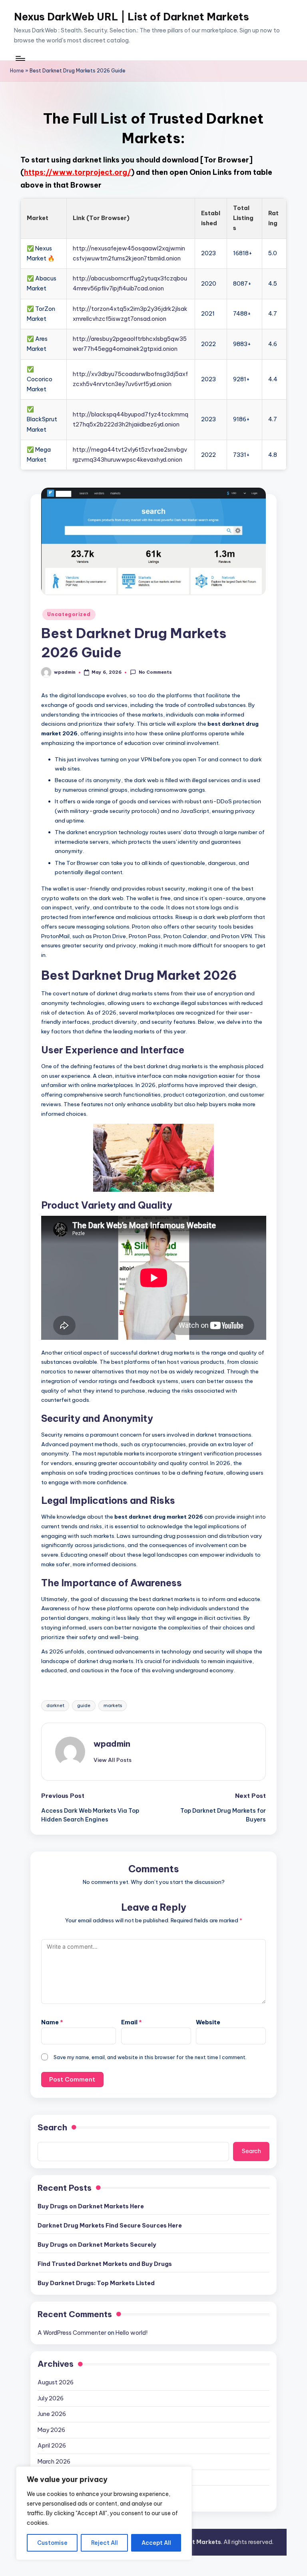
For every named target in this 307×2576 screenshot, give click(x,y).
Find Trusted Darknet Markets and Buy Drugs (105, 2264)
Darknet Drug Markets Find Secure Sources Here (110, 2226)
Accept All (156, 2543)
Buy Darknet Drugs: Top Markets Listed (96, 2283)
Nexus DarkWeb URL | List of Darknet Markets (132, 17)
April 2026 (52, 2446)
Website (208, 2022)
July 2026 (51, 2398)
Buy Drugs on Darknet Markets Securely (97, 2245)
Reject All (105, 2543)
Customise (52, 2543)
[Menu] (20, 58)
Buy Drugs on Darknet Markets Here (91, 2206)
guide (84, 1705)
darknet (55, 1705)
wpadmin (112, 1744)
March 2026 (54, 2462)
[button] (113, 1760)
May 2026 (51, 2430)
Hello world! (132, 2333)
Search (52, 2127)
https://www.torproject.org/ (78, 172)
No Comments (155, 672)
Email (132, 2022)
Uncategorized (69, 614)
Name (52, 2022)
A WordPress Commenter (72, 2333)
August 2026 (56, 2382)
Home (17, 71)
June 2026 (52, 2414)
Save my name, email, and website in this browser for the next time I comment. (150, 2057)
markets (113, 1705)
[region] (104, 2513)
